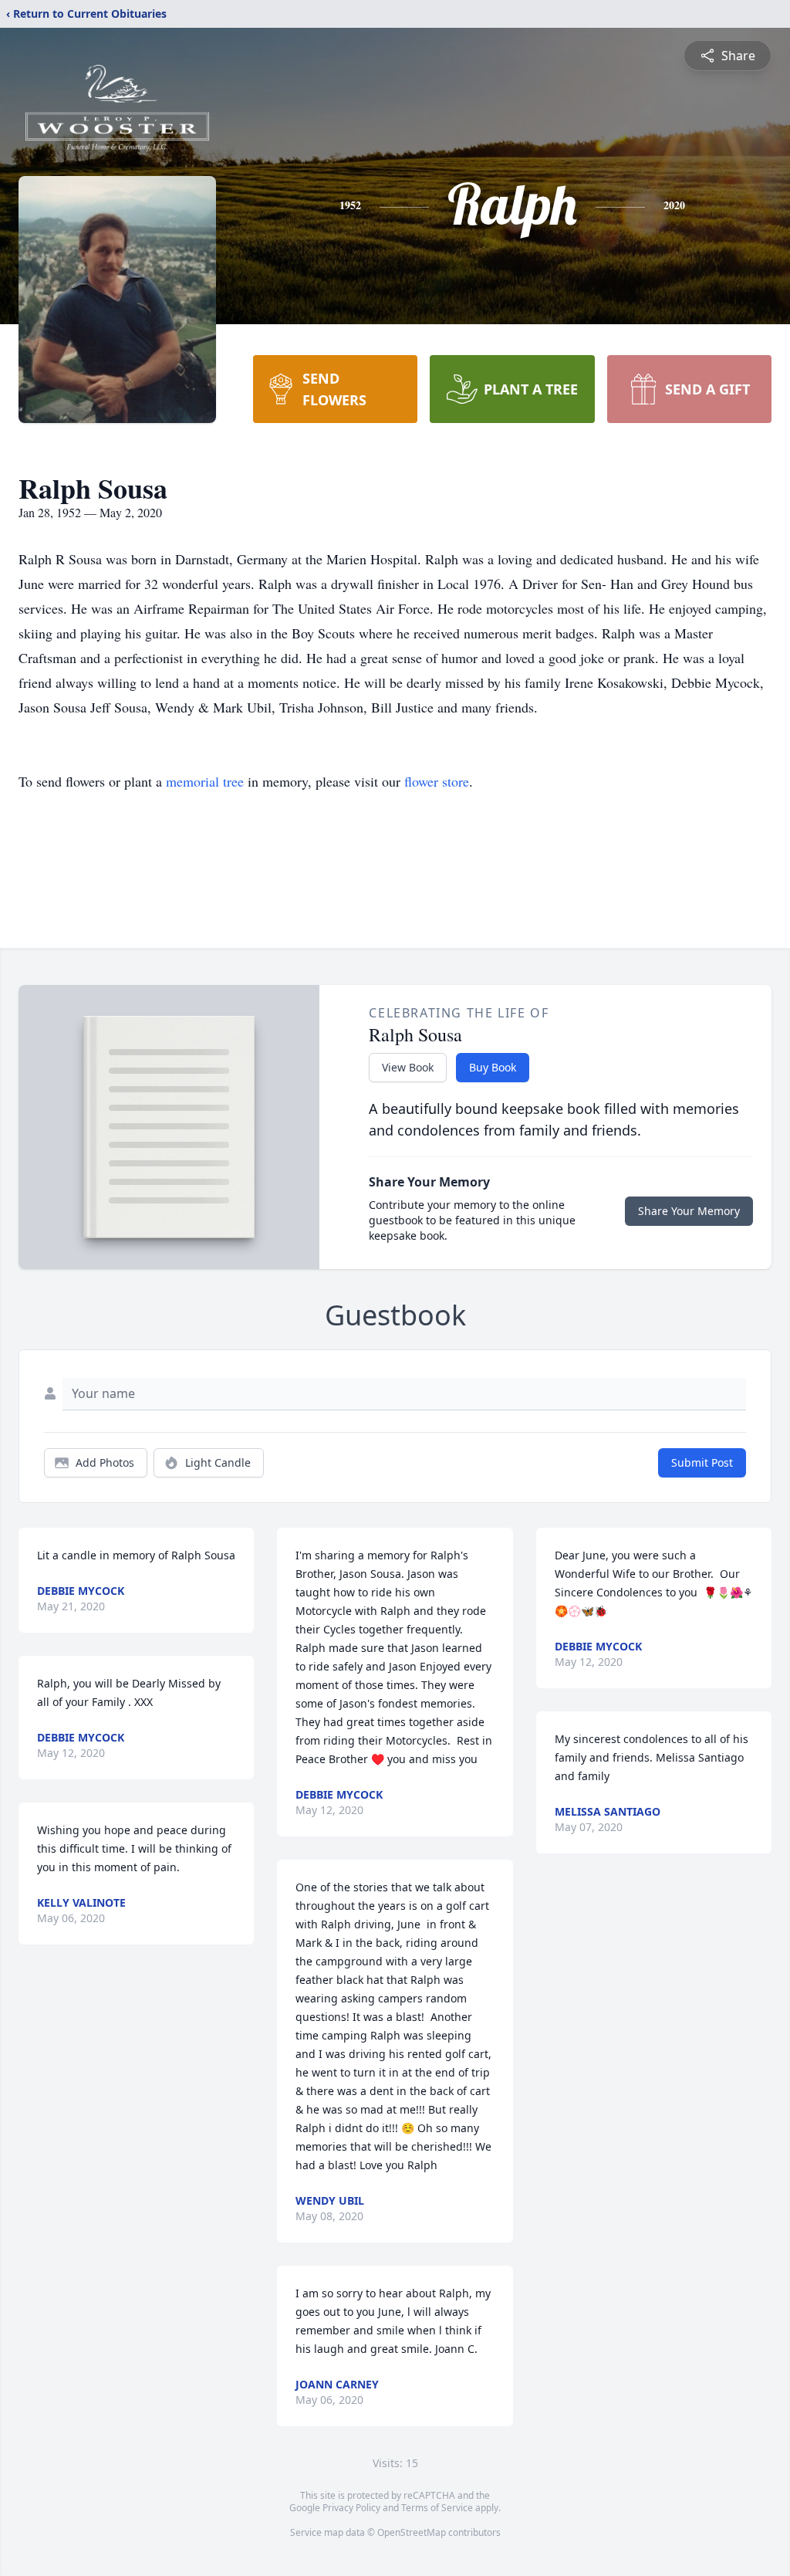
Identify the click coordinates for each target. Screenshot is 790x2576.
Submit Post (702, 1462)
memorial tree (205, 781)
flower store (437, 781)
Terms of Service (437, 2508)
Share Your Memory (689, 1211)
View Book (408, 1067)
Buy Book (493, 1067)
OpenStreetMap (412, 2532)
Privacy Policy (351, 2508)
